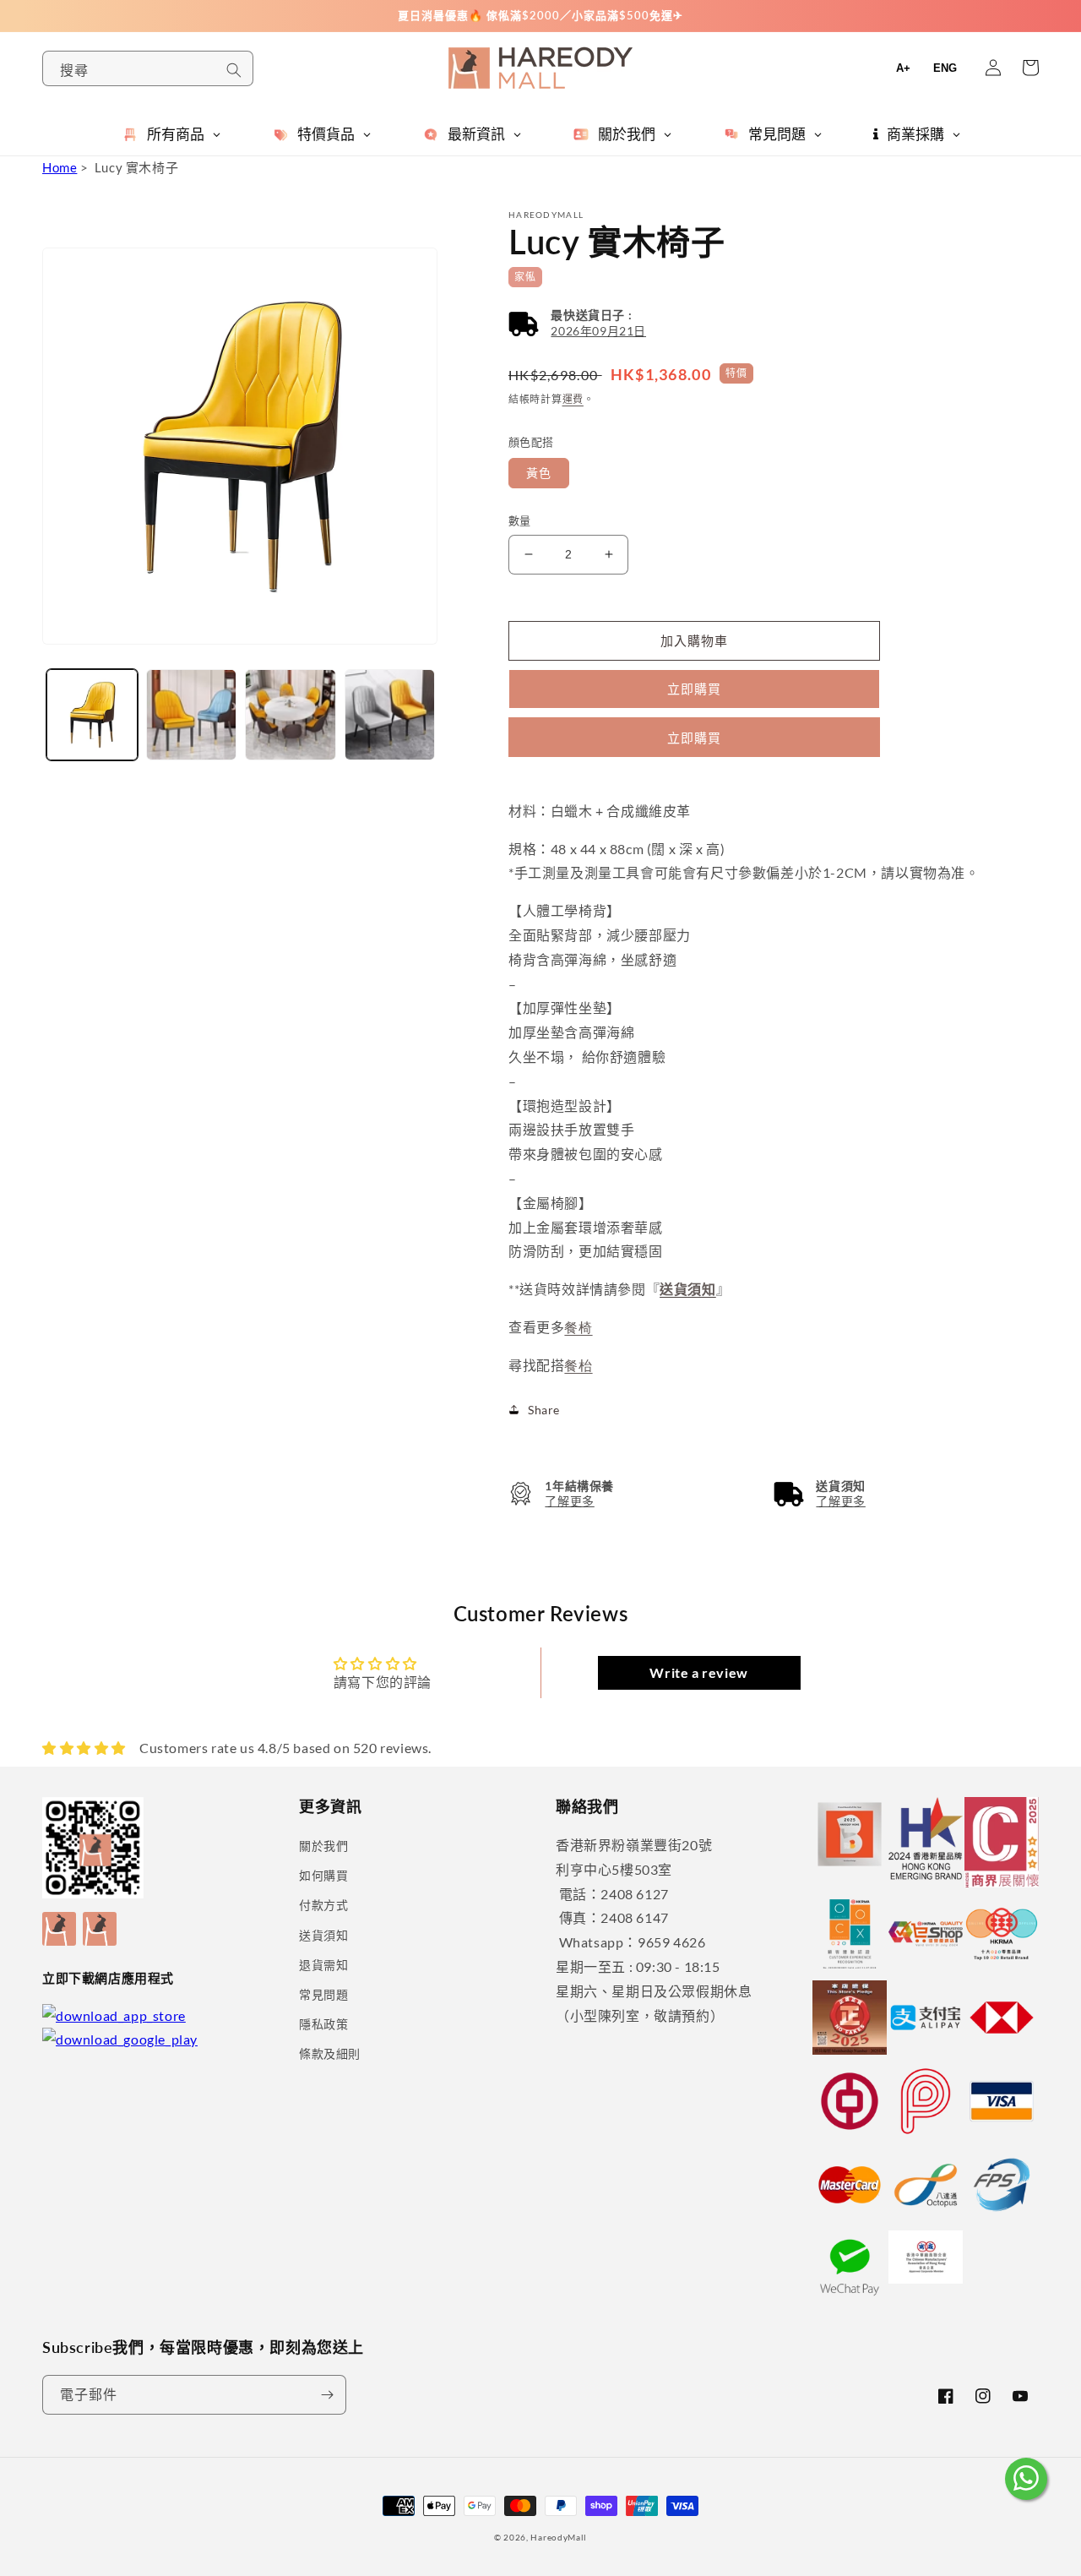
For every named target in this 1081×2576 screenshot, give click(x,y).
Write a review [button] (698, 1672)
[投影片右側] (422, 683)
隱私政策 (323, 2024)
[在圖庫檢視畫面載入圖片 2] (192, 715)
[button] (577, 323)
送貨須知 (323, 1935)
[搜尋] (234, 70)
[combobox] (148, 68)
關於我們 (323, 1846)
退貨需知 (323, 1965)
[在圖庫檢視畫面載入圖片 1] (92, 715)
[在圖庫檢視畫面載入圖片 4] (390, 715)
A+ (903, 68)
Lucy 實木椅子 (136, 167)
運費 (573, 399)
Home (60, 167)
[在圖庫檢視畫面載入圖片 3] (291, 715)
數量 (520, 520)
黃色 (539, 473)
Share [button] (544, 1410)
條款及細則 (330, 2053)
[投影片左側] (61, 683)
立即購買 (694, 738)
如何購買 (323, 1875)
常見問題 (323, 1994)
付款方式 (323, 1905)
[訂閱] (327, 2395)
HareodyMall (559, 2537)
